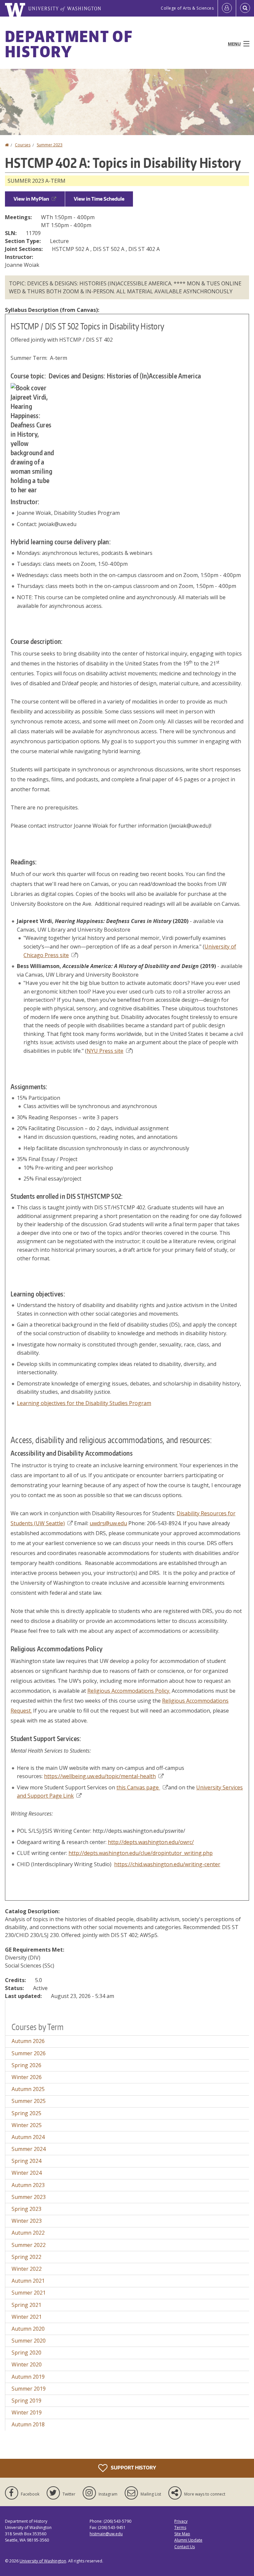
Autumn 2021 (28, 2281)
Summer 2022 (29, 2245)
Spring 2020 (26, 2353)
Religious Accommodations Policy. (129, 1691)
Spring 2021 (26, 2305)
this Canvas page (138, 1787)
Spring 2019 (26, 2401)
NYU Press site (105, 1051)
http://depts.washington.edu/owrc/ (151, 1842)
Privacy (181, 2521)
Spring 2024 (26, 2161)
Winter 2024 (27, 2173)
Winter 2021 (27, 2317)
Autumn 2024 (28, 2137)
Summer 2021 (29, 2293)
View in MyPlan (31, 199)
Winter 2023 (27, 2221)
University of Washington (43, 2561)
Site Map (182, 2534)
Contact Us (185, 2547)
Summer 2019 (29, 2389)
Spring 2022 (26, 2257)
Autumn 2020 (28, 2329)
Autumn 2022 (28, 2233)
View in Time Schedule (99, 199)
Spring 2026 (26, 2065)
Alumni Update (188, 2540)
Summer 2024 (29, 2149)
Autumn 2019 (28, 2377)
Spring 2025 (26, 2113)
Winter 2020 (27, 2364)
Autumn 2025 (28, 2089)
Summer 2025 (29, 2101)
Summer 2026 (29, 2053)
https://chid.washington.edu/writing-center (167, 1864)
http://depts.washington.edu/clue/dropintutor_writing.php (141, 1853)
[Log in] (227, 8)
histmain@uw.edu (106, 2534)
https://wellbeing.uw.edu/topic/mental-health (100, 1776)
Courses (23, 145)
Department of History (69, 44)
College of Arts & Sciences (187, 8)
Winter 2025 (27, 2125)
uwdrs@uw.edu (108, 1523)
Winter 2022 (27, 2269)
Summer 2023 (50, 145)
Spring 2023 (26, 2209)
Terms (180, 2527)
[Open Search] (245, 8)
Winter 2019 (27, 2412)
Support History (133, 2468)
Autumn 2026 (28, 2041)
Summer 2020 (29, 2341)
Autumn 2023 (28, 2185)
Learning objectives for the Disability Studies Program (84, 1403)
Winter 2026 (27, 2077)
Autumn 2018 (28, 2424)
